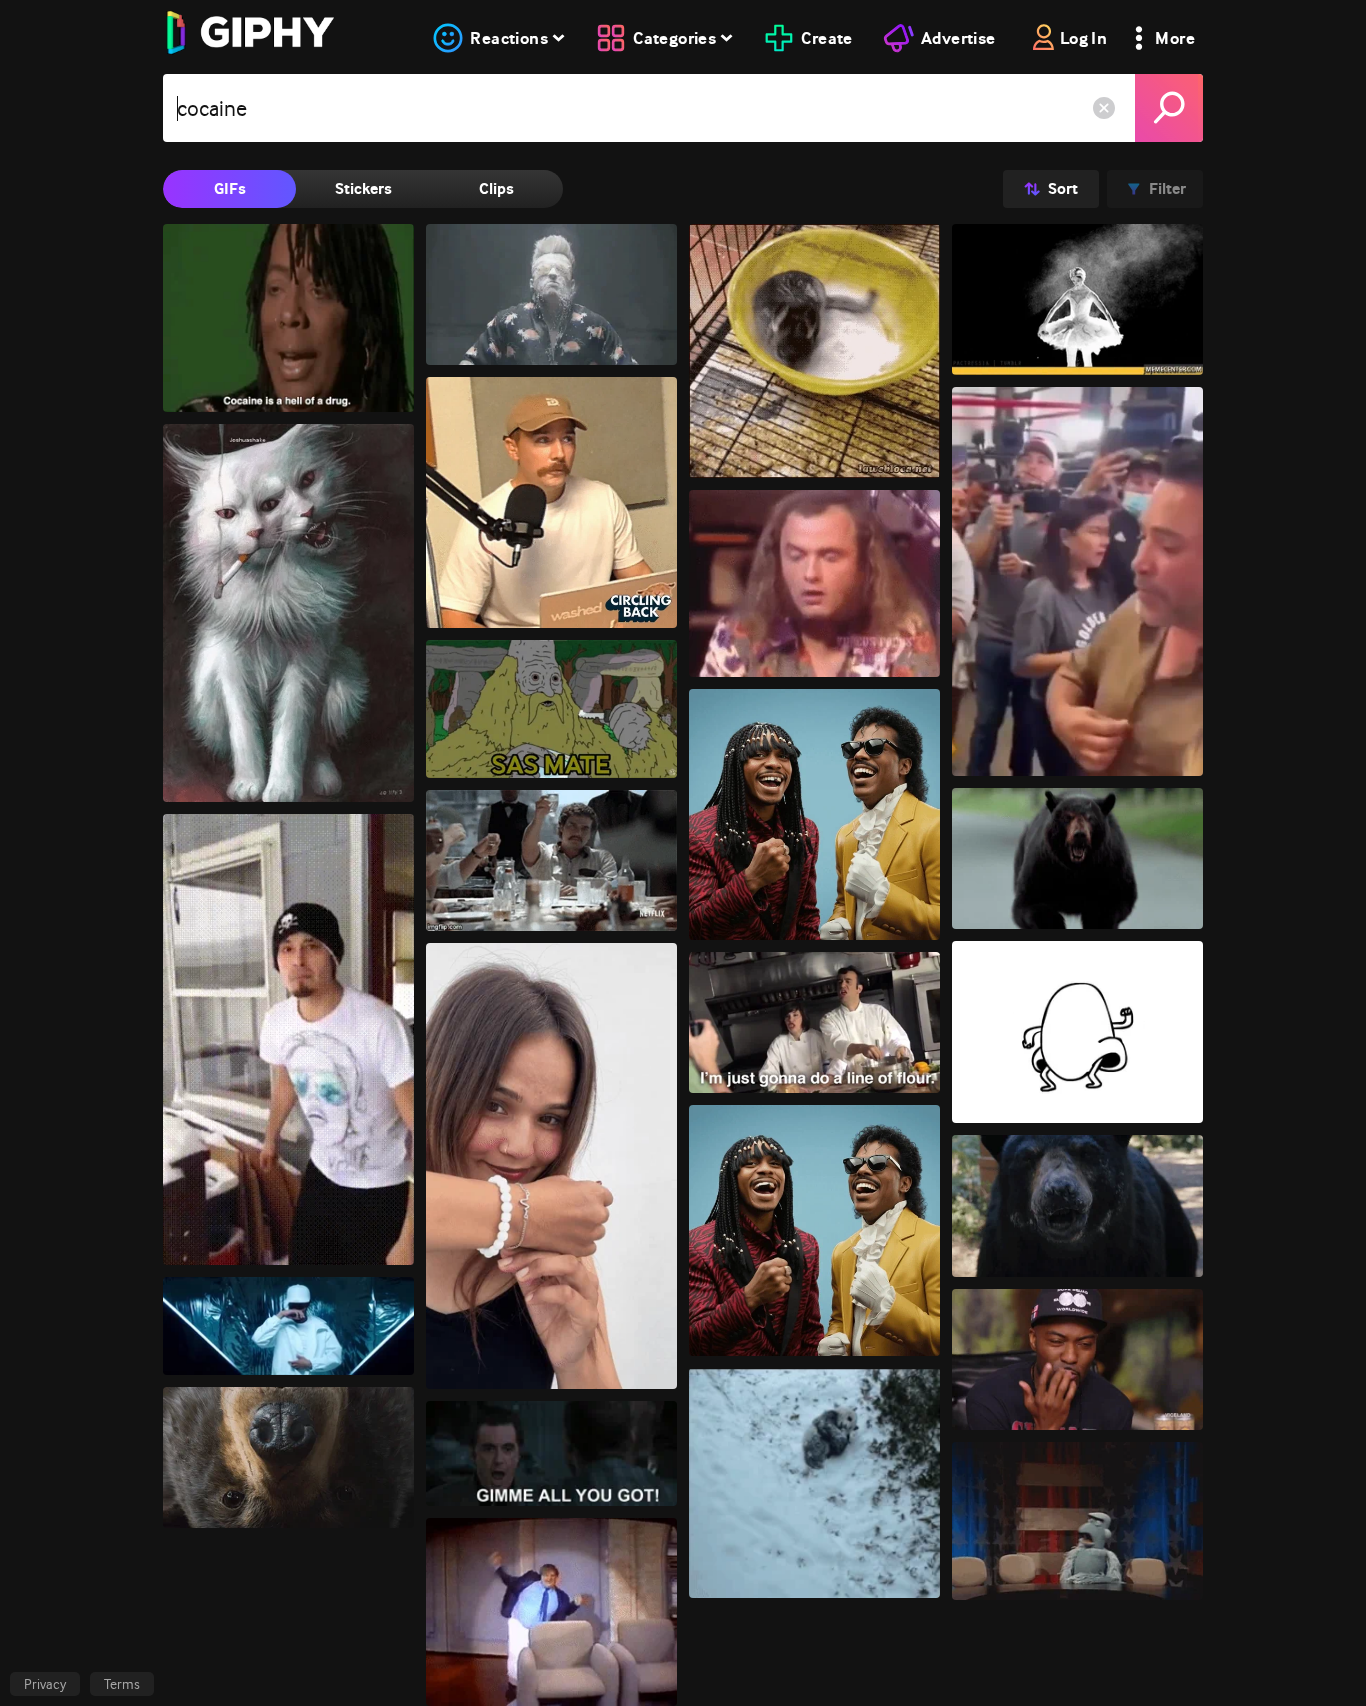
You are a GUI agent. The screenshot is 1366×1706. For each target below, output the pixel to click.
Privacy (45, 1684)
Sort (1063, 188)
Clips (496, 188)
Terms (122, 1684)
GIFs (230, 188)
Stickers (363, 188)
